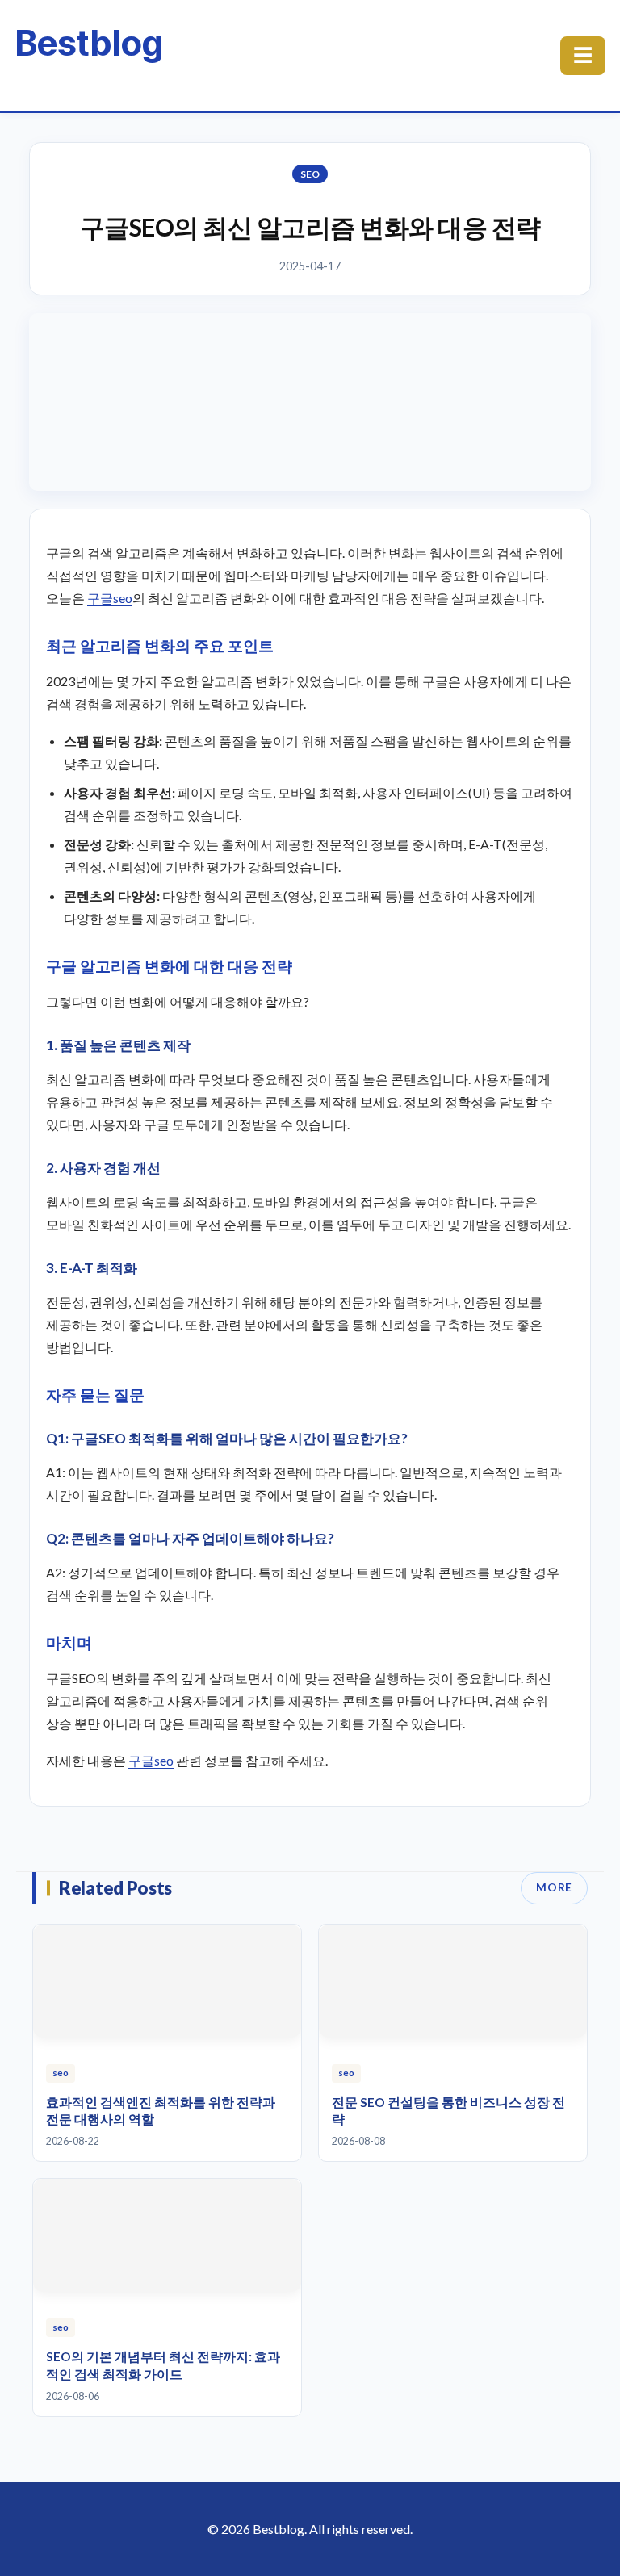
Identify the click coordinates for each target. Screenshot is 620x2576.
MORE (554, 1887)
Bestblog (88, 43)
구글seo (110, 598)
